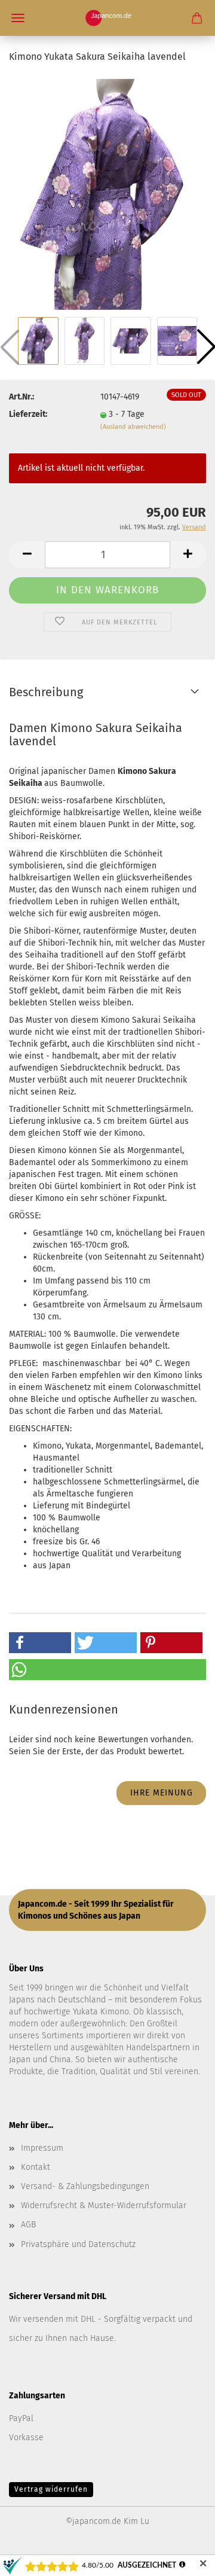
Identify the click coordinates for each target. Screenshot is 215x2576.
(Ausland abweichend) (133, 427)
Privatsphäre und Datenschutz (78, 2244)
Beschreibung (46, 692)
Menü (18, 18)
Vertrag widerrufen (51, 2489)
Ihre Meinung (162, 1793)
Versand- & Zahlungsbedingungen (85, 2186)
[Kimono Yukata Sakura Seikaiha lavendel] (107, 194)
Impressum (42, 2148)
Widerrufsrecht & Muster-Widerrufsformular (104, 2205)
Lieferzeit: (28, 414)
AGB (28, 2225)
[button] (27, 555)
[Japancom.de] (108, 18)
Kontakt (36, 2167)
